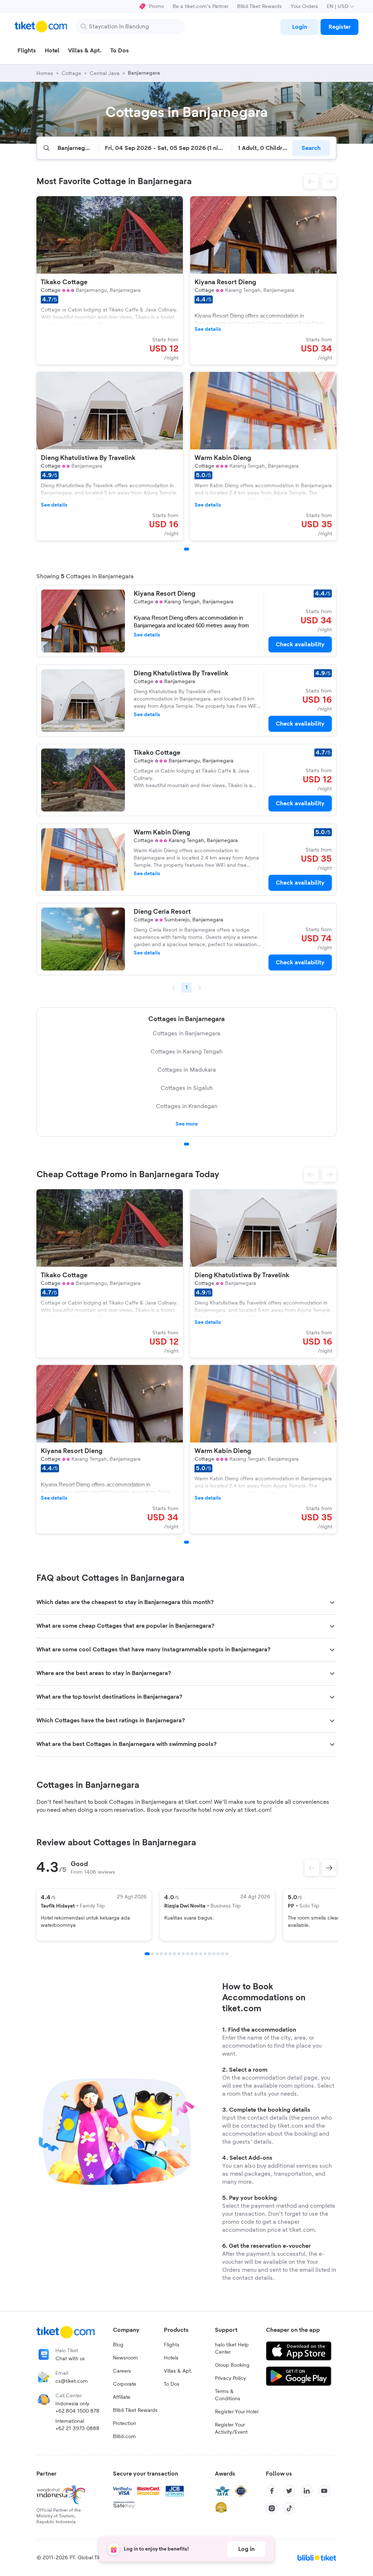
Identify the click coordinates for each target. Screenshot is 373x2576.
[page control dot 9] (183, 1954)
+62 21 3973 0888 (77, 2429)
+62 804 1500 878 (77, 2411)
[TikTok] (289, 2508)
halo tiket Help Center (232, 2349)
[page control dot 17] (218, 1954)
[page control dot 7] (174, 1954)
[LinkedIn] (307, 2491)
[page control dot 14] (205, 1954)
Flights (172, 2345)
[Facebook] (272, 2491)
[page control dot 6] (170, 1954)
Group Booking (232, 2365)
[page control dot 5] (166, 1954)
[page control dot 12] (196, 1954)
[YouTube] (324, 2491)
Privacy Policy (230, 2378)
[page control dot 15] (209, 1954)
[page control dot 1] (186, 1144)
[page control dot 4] (161, 1954)
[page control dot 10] (188, 1954)
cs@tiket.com (72, 2381)
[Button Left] (312, 1868)
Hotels (171, 2358)
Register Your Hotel (237, 2412)
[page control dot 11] (192, 1954)
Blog (118, 2345)
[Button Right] (329, 1868)
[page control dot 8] (179, 1954)
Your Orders (304, 7)
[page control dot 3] (157, 1954)
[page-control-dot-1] (186, 549)
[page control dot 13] (201, 1954)
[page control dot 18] (223, 1954)
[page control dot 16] (214, 1954)
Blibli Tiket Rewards (260, 7)
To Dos (172, 2384)
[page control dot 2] (153, 1954)
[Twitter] (289, 2491)
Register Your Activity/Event (231, 2429)
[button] (311, 182)
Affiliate (122, 2397)
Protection (125, 2424)
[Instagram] (272, 2508)
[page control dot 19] (227, 1954)
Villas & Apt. (178, 2371)
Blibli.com (124, 2437)
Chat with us (70, 2359)
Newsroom (125, 2358)
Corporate (125, 2384)
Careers (122, 2371)
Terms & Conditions (228, 2395)
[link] (299, 27)
